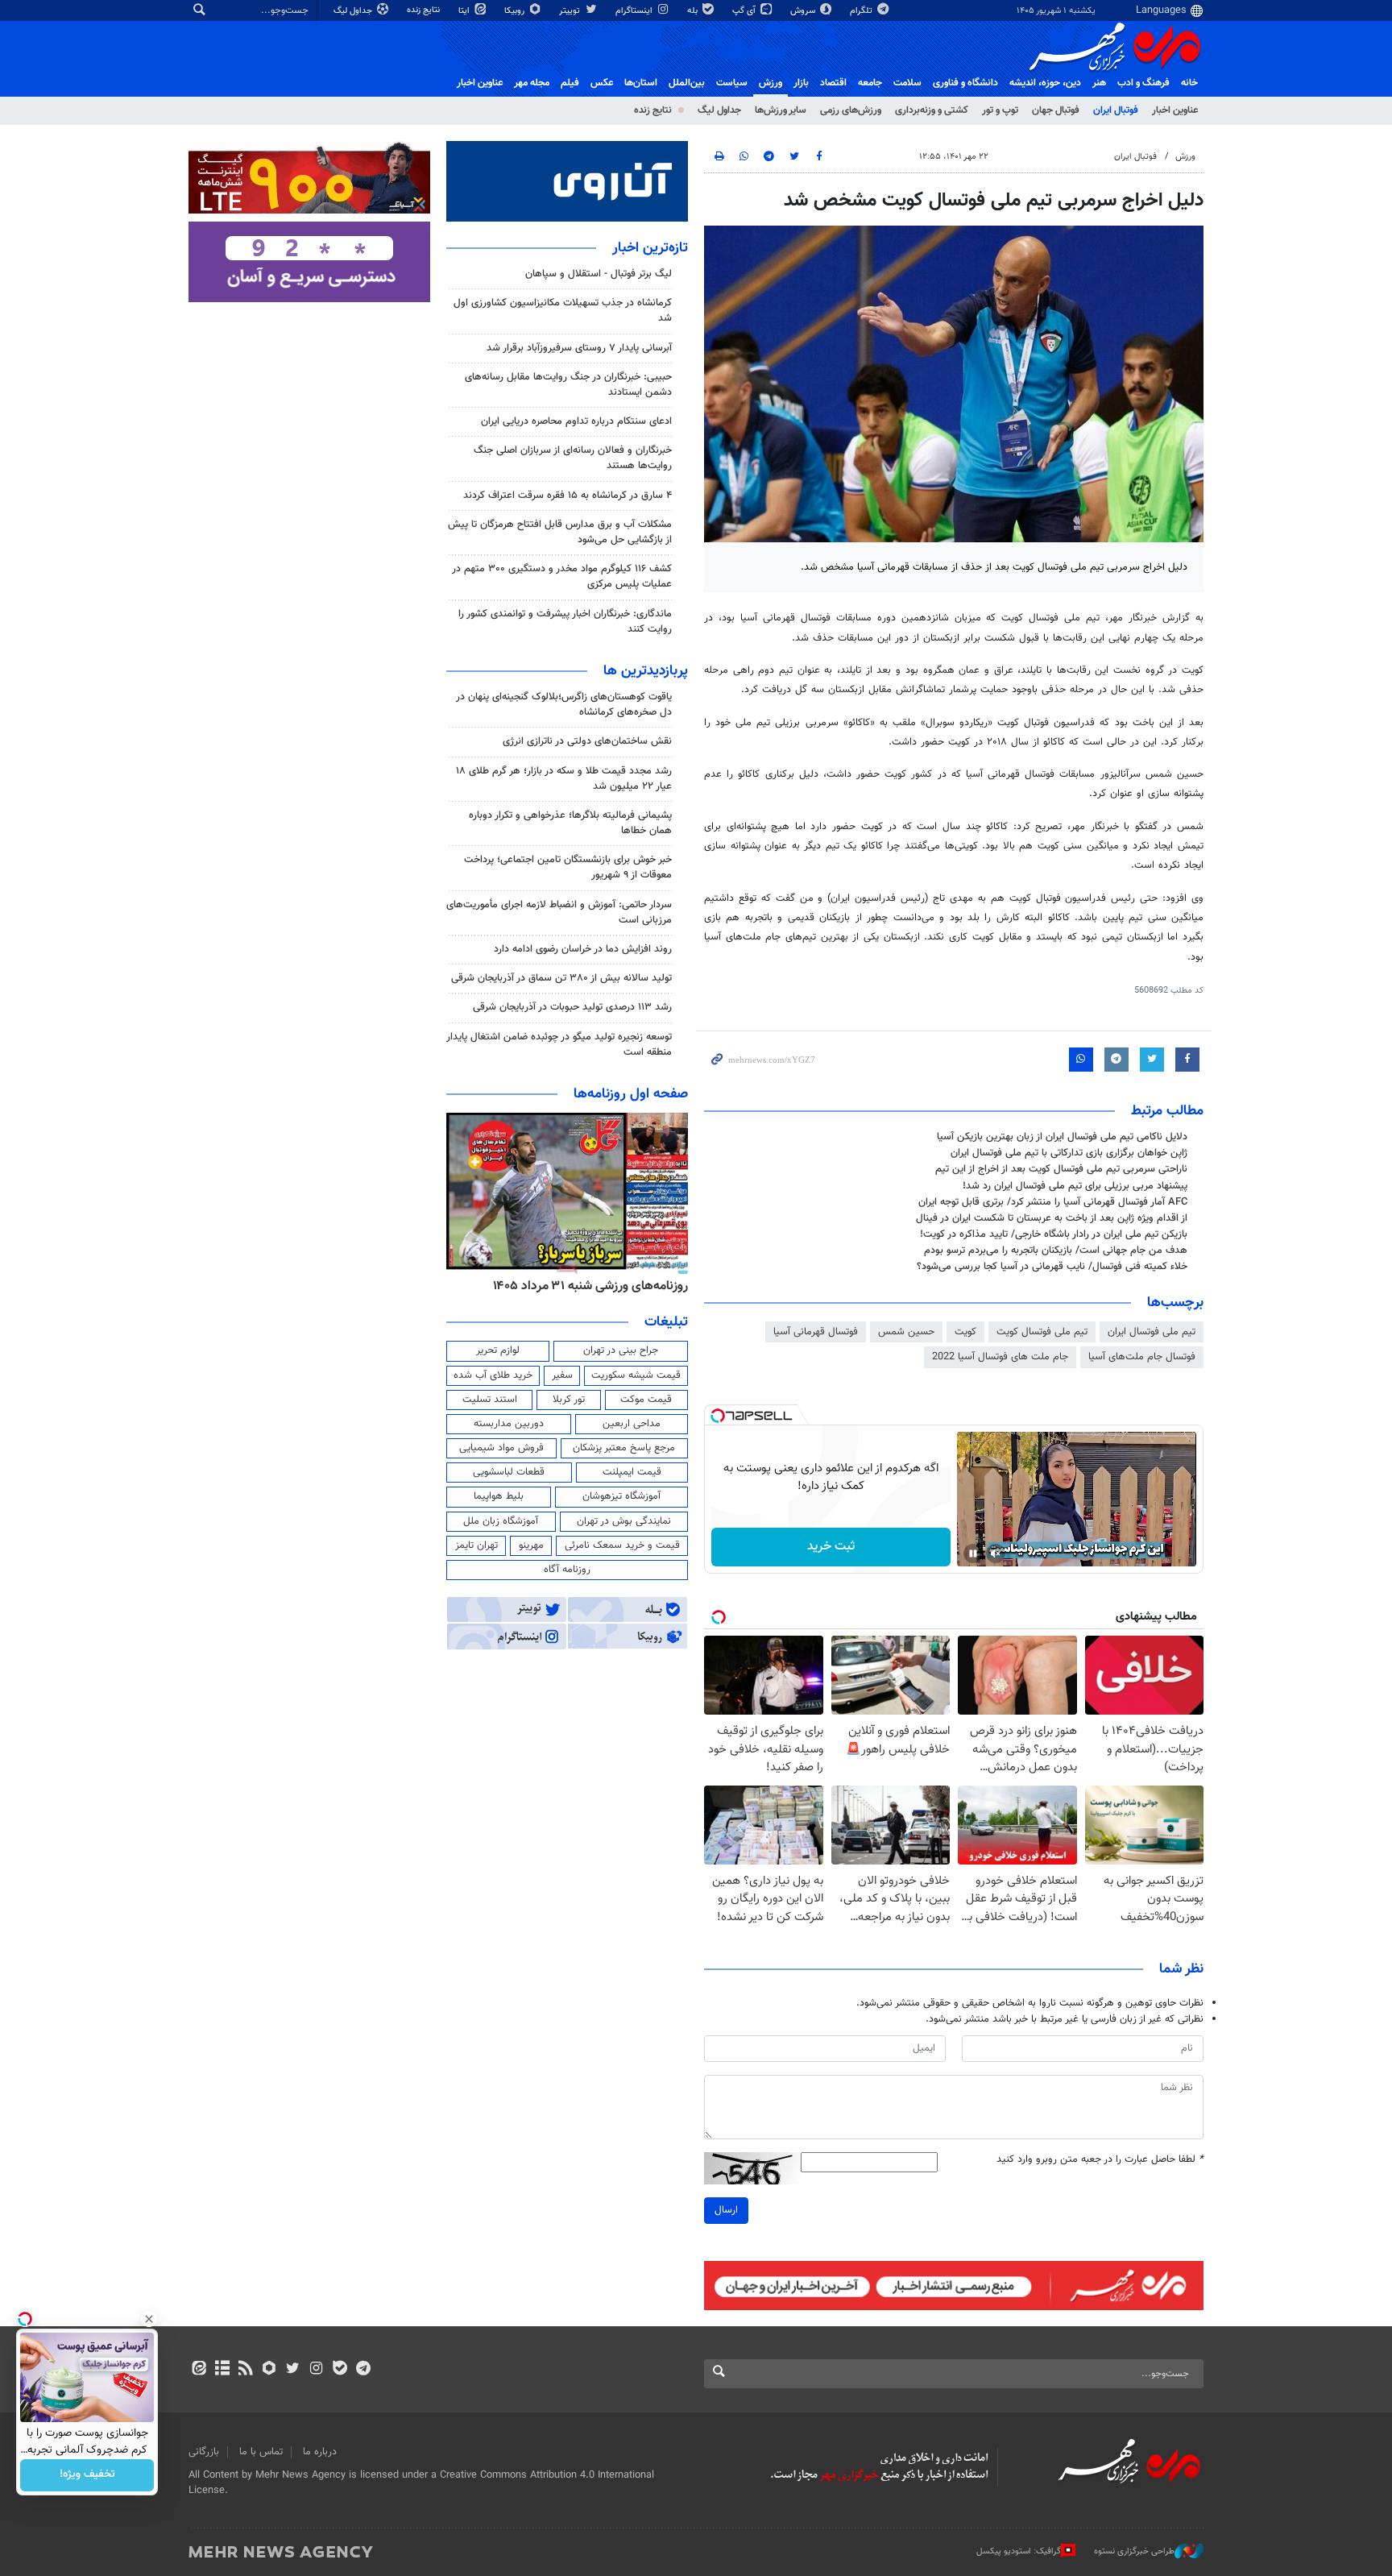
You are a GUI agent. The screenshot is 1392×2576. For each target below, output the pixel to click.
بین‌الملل (687, 83)
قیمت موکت (646, 1400)
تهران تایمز (476, 1545)
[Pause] (973, 1553)
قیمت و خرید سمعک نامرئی (622, 1545)
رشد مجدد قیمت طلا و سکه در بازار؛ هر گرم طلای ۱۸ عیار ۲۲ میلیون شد (564, 779)
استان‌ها (641, 83)
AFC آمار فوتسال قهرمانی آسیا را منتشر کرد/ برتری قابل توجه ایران (1053, 1202)
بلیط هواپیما (499, 1496)
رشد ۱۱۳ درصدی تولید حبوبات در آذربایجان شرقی (572, 1007)
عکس (602, 83)
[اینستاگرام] (316, 2370)
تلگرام (862, 11)
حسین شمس (906, 1332)
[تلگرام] (363, 2370)
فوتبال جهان (1056, 110)
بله (694, 11)
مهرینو (531, 1545)
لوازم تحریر (498, 1350)
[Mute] (996, 1553)
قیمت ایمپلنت (632, 1472)
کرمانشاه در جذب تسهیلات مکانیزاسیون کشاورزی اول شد (563, 311)
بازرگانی (204, 2452)
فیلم (570, 83)
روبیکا (516, 11)
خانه (1189, 83)
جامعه (870, 83)
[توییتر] (293, 2370)
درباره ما (320, 2452)
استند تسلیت (490, 1400)
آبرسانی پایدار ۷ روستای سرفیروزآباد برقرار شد (579, 348)
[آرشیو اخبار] (222, 2370)
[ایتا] (199, 2370)
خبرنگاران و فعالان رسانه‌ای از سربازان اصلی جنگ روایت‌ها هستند (573, 458)
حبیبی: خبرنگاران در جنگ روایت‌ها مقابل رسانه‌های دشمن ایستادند (568, 385)
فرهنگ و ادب (1143, 83)
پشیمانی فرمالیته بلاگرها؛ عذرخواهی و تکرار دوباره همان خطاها (570, 823)
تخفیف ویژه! (87, 2475)
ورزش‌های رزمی (851, 110)
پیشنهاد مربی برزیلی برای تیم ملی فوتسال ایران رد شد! (1075, 1186)
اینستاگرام (635, 11)
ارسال (726, 2210)
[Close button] (149, 2319)
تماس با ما (261, 2452)
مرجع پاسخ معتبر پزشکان (624, 1448)
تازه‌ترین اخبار (650, 248)
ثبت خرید (831, 1547)
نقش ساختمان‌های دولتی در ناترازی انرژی (587, 741)
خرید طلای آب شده (493, 1375)
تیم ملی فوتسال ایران (1152, 1332)
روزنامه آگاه (567, 1570)
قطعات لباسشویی (509, 1472)
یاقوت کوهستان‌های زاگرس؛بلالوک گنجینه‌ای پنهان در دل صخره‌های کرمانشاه (564, 705)
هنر (1099, 83)
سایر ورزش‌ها (781, 110)
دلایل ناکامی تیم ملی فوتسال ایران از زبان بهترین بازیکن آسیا (1062, 1137)
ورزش (771, 83)
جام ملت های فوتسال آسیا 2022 (1000, 1357)
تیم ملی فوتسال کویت (1042, 1332)
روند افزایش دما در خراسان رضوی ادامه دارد (583, 949)
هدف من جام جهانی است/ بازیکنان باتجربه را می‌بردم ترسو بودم (1056, 1251)
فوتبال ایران (1116, 110)
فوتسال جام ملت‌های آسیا (1142, 1357)
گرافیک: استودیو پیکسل (1019, 2551)
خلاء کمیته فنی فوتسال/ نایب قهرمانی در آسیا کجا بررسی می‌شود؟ (1052, 1267)
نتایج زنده (425, 10)
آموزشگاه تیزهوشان (621, 1496)
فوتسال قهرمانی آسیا (816, 1332)
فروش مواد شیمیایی (501, 1448)
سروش (804, 11)
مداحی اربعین (632, 1424)
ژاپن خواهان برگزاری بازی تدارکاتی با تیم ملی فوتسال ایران (1069, 1153)
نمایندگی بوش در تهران (624, 1521)
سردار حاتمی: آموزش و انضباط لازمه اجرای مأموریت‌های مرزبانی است (559, 913)
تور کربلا (569, 1400)
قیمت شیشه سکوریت (636, 1375)
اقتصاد (833, 83)
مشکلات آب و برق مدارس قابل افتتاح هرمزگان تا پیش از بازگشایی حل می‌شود (560, 532)
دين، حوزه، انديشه (1045, 83)
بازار (801, 83)
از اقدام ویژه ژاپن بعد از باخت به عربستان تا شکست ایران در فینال (1052, 1218)
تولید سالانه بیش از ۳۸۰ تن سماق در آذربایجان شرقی (561, 978)
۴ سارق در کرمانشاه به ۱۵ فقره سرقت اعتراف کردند (568, 496)
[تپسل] (718, 1416)
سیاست (732, 83)
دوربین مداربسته (509, 1424)
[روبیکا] (269, 2370)
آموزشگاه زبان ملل (501, 1521)
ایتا (465, 11)
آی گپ (745, 11)
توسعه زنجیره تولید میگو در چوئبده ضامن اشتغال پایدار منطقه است (559, 1045)
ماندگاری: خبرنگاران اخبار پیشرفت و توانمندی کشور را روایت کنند (565, 622)
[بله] (340, 2370)
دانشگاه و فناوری (965, 83)
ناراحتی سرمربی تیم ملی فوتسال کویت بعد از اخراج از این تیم (1061, 1169)
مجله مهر (532, 83)
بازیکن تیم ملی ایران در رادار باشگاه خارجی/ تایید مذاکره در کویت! (1054, 1234)
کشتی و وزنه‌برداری (932, 110)
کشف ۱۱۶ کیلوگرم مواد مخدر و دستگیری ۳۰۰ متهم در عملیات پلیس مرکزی (562, 577)
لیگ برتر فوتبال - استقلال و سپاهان (599, 274)
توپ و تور (1000, 110)
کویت (965, 1332)
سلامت (907, 83)
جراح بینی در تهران (621, 1350)
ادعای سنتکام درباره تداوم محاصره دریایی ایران (576, 421)
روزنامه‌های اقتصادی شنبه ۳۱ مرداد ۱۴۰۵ (585, 1286)
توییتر (571, 11)
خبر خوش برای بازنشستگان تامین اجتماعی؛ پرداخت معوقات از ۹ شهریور (568, 867)
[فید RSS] (245, 2370)
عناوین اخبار (1175, 110)
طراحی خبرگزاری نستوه (1134, 2551)
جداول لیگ (354, 11)
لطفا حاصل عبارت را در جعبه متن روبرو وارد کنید (1100, 2160)
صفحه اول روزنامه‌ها (631, 1094)
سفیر (562, 1375)
